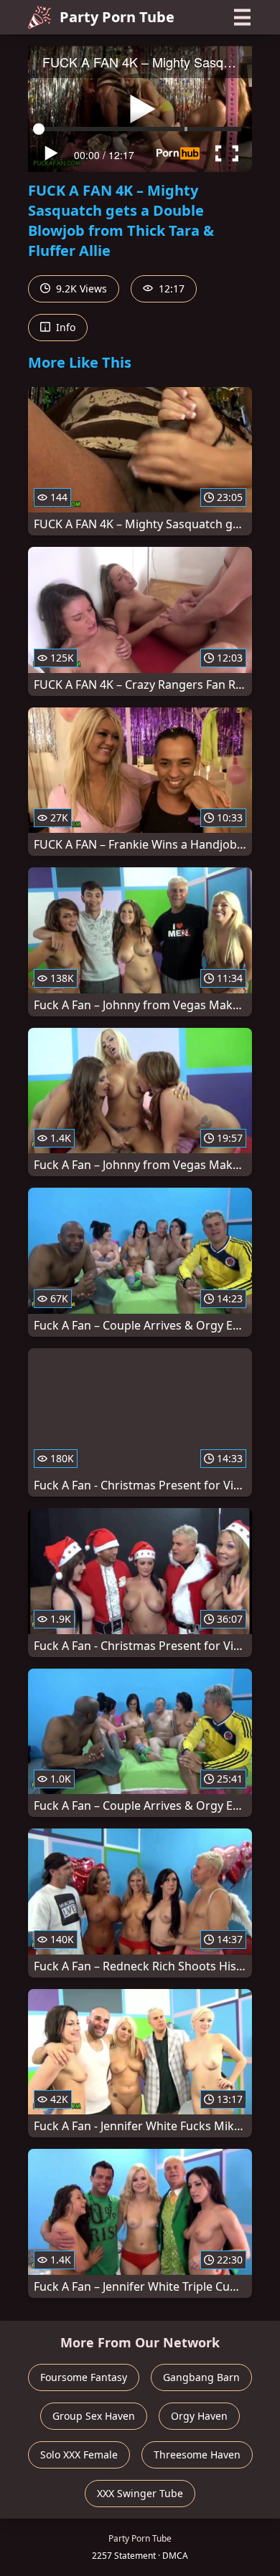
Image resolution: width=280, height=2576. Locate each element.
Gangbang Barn (201, 2377)
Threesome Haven (197, 2455)
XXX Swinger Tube (140, 2493)
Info (64, 327)
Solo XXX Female (79, 2455)
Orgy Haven (199, 2416)
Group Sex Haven (94, 2416)
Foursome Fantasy (84, 2377)
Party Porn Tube (117, 17)
